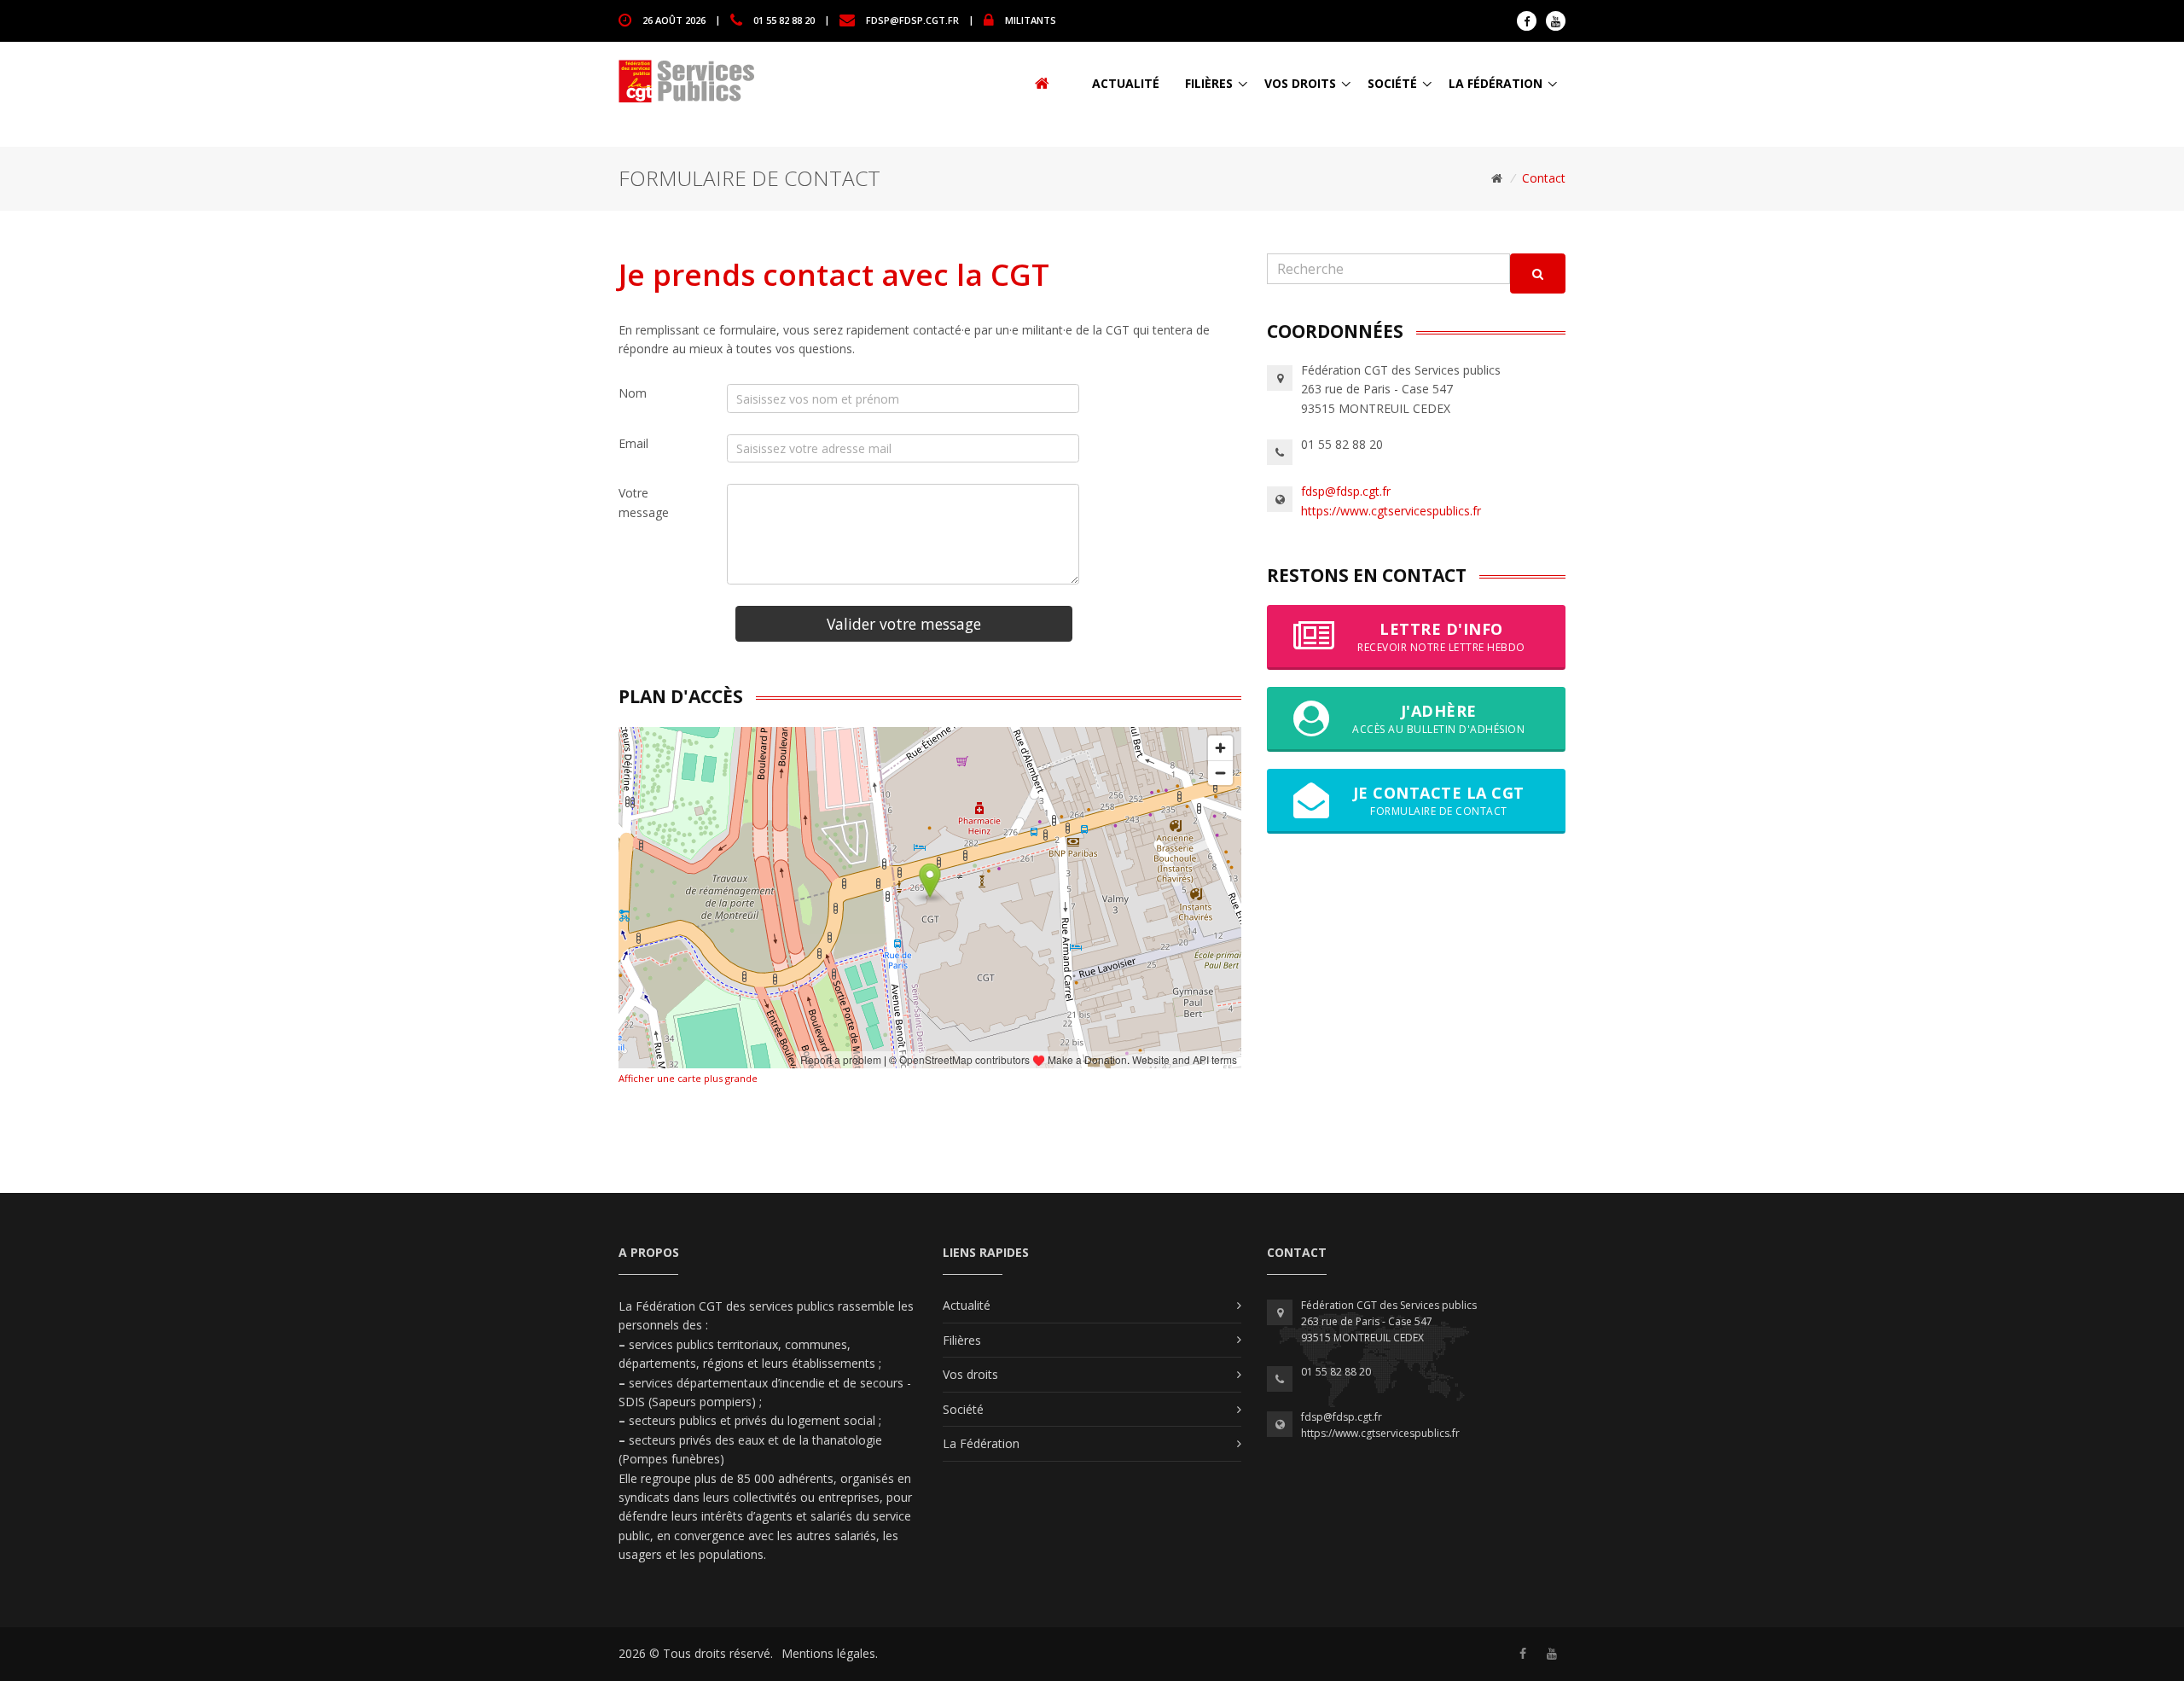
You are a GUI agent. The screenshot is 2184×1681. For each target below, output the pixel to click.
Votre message (644, 502)
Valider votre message (904, 624)
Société (1392, 83)
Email (633, 443)
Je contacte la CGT (1439, 800)
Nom (633, 393)
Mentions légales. (830, 1653)
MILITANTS (1031, 19)
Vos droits (1300, 83)
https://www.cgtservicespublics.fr (1391, 511)
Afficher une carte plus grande (688, 1078)
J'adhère (1438, 718)
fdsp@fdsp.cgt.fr (912, 19)
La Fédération (1496, 83)
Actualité (1126, 83)
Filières (1209, 83)
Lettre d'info (1441, 636)
